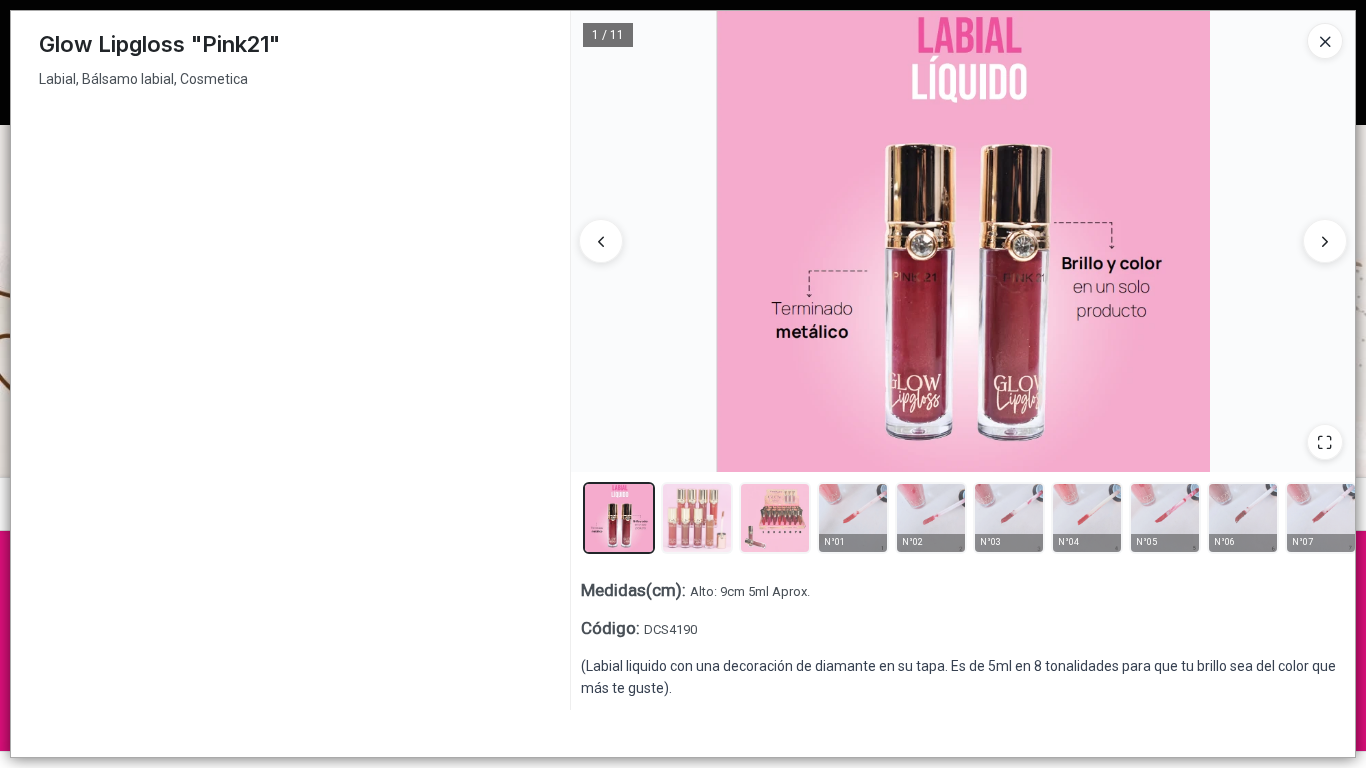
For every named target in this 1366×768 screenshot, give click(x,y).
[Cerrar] (1325, 41)
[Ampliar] (1325, 442)
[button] (619, 518)
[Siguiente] (1325, 241)
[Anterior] (601, 241)
